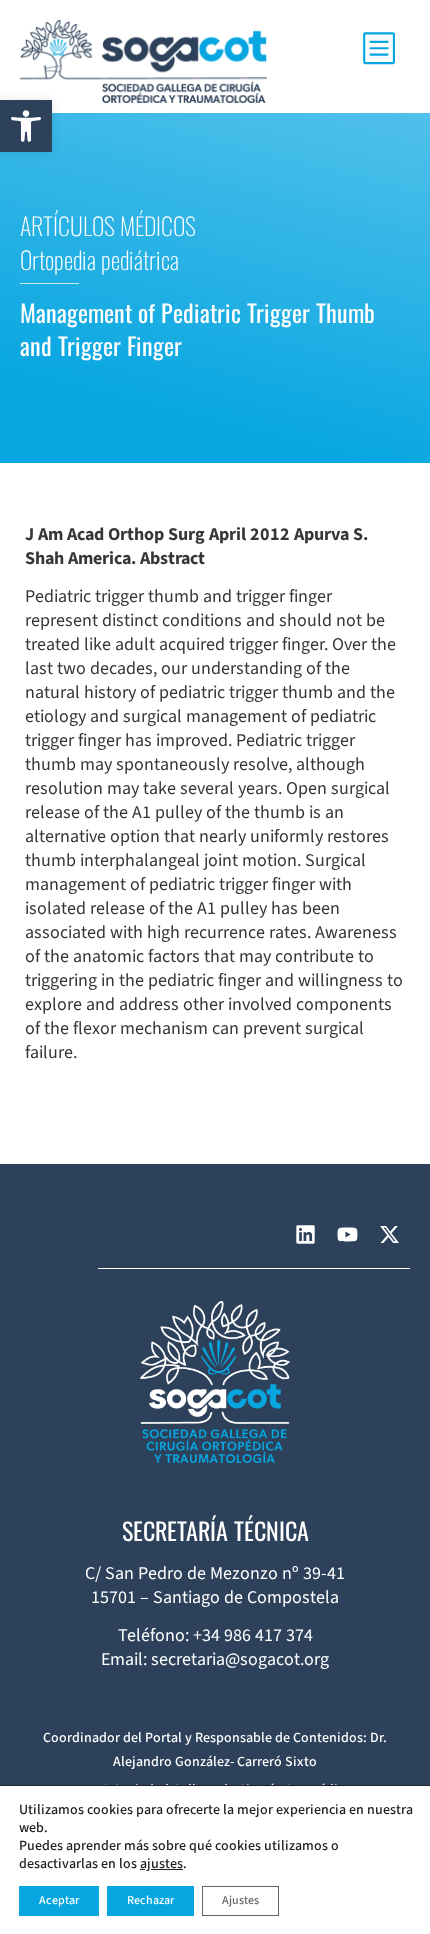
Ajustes (240, 1900)
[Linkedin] (305, 1235)
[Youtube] (347, 1235)
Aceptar (59, 1900)
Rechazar (150, 1900)
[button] (26, 126)
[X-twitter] (389, 1235)
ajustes (161, 1864)
